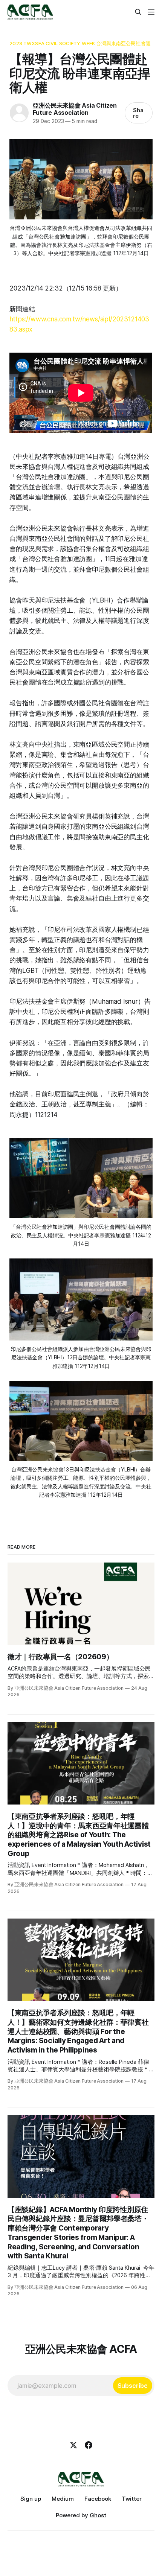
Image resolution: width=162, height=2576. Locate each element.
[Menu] (151, 12)
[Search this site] (138, 12)
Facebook (98, 2499)
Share (138, 113)
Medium (63, 2499)
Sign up (31, 2499)
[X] (73, 2445)
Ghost (98, 2515)
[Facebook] (89, 2445)
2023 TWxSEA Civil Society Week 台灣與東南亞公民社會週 (80, 43)
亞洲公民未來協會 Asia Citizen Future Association (75, 109)
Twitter (132, 2499)
